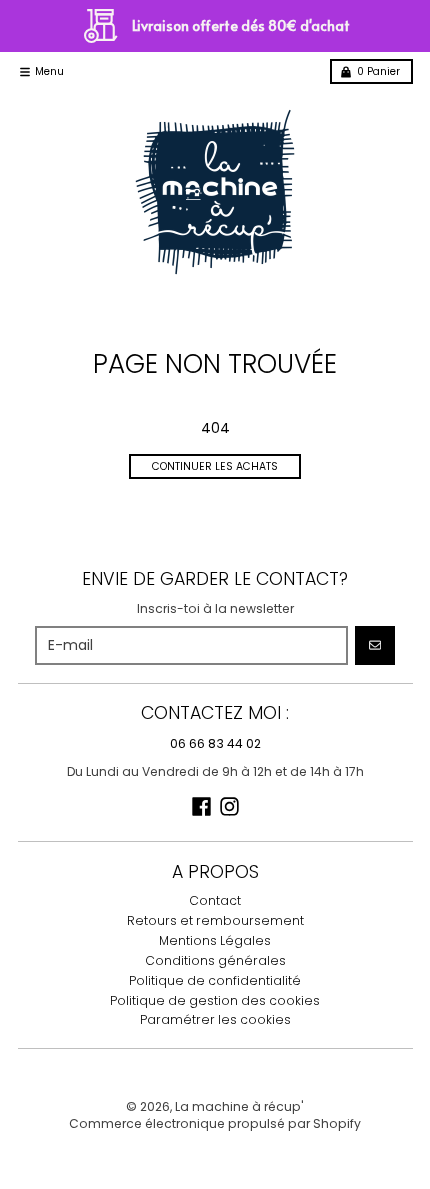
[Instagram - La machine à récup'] (229, 806)
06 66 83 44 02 (215, 743)
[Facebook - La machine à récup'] (201, 806)
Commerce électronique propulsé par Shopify (215, 1123)
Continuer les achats (215, 466)
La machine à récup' (239, 1106)
